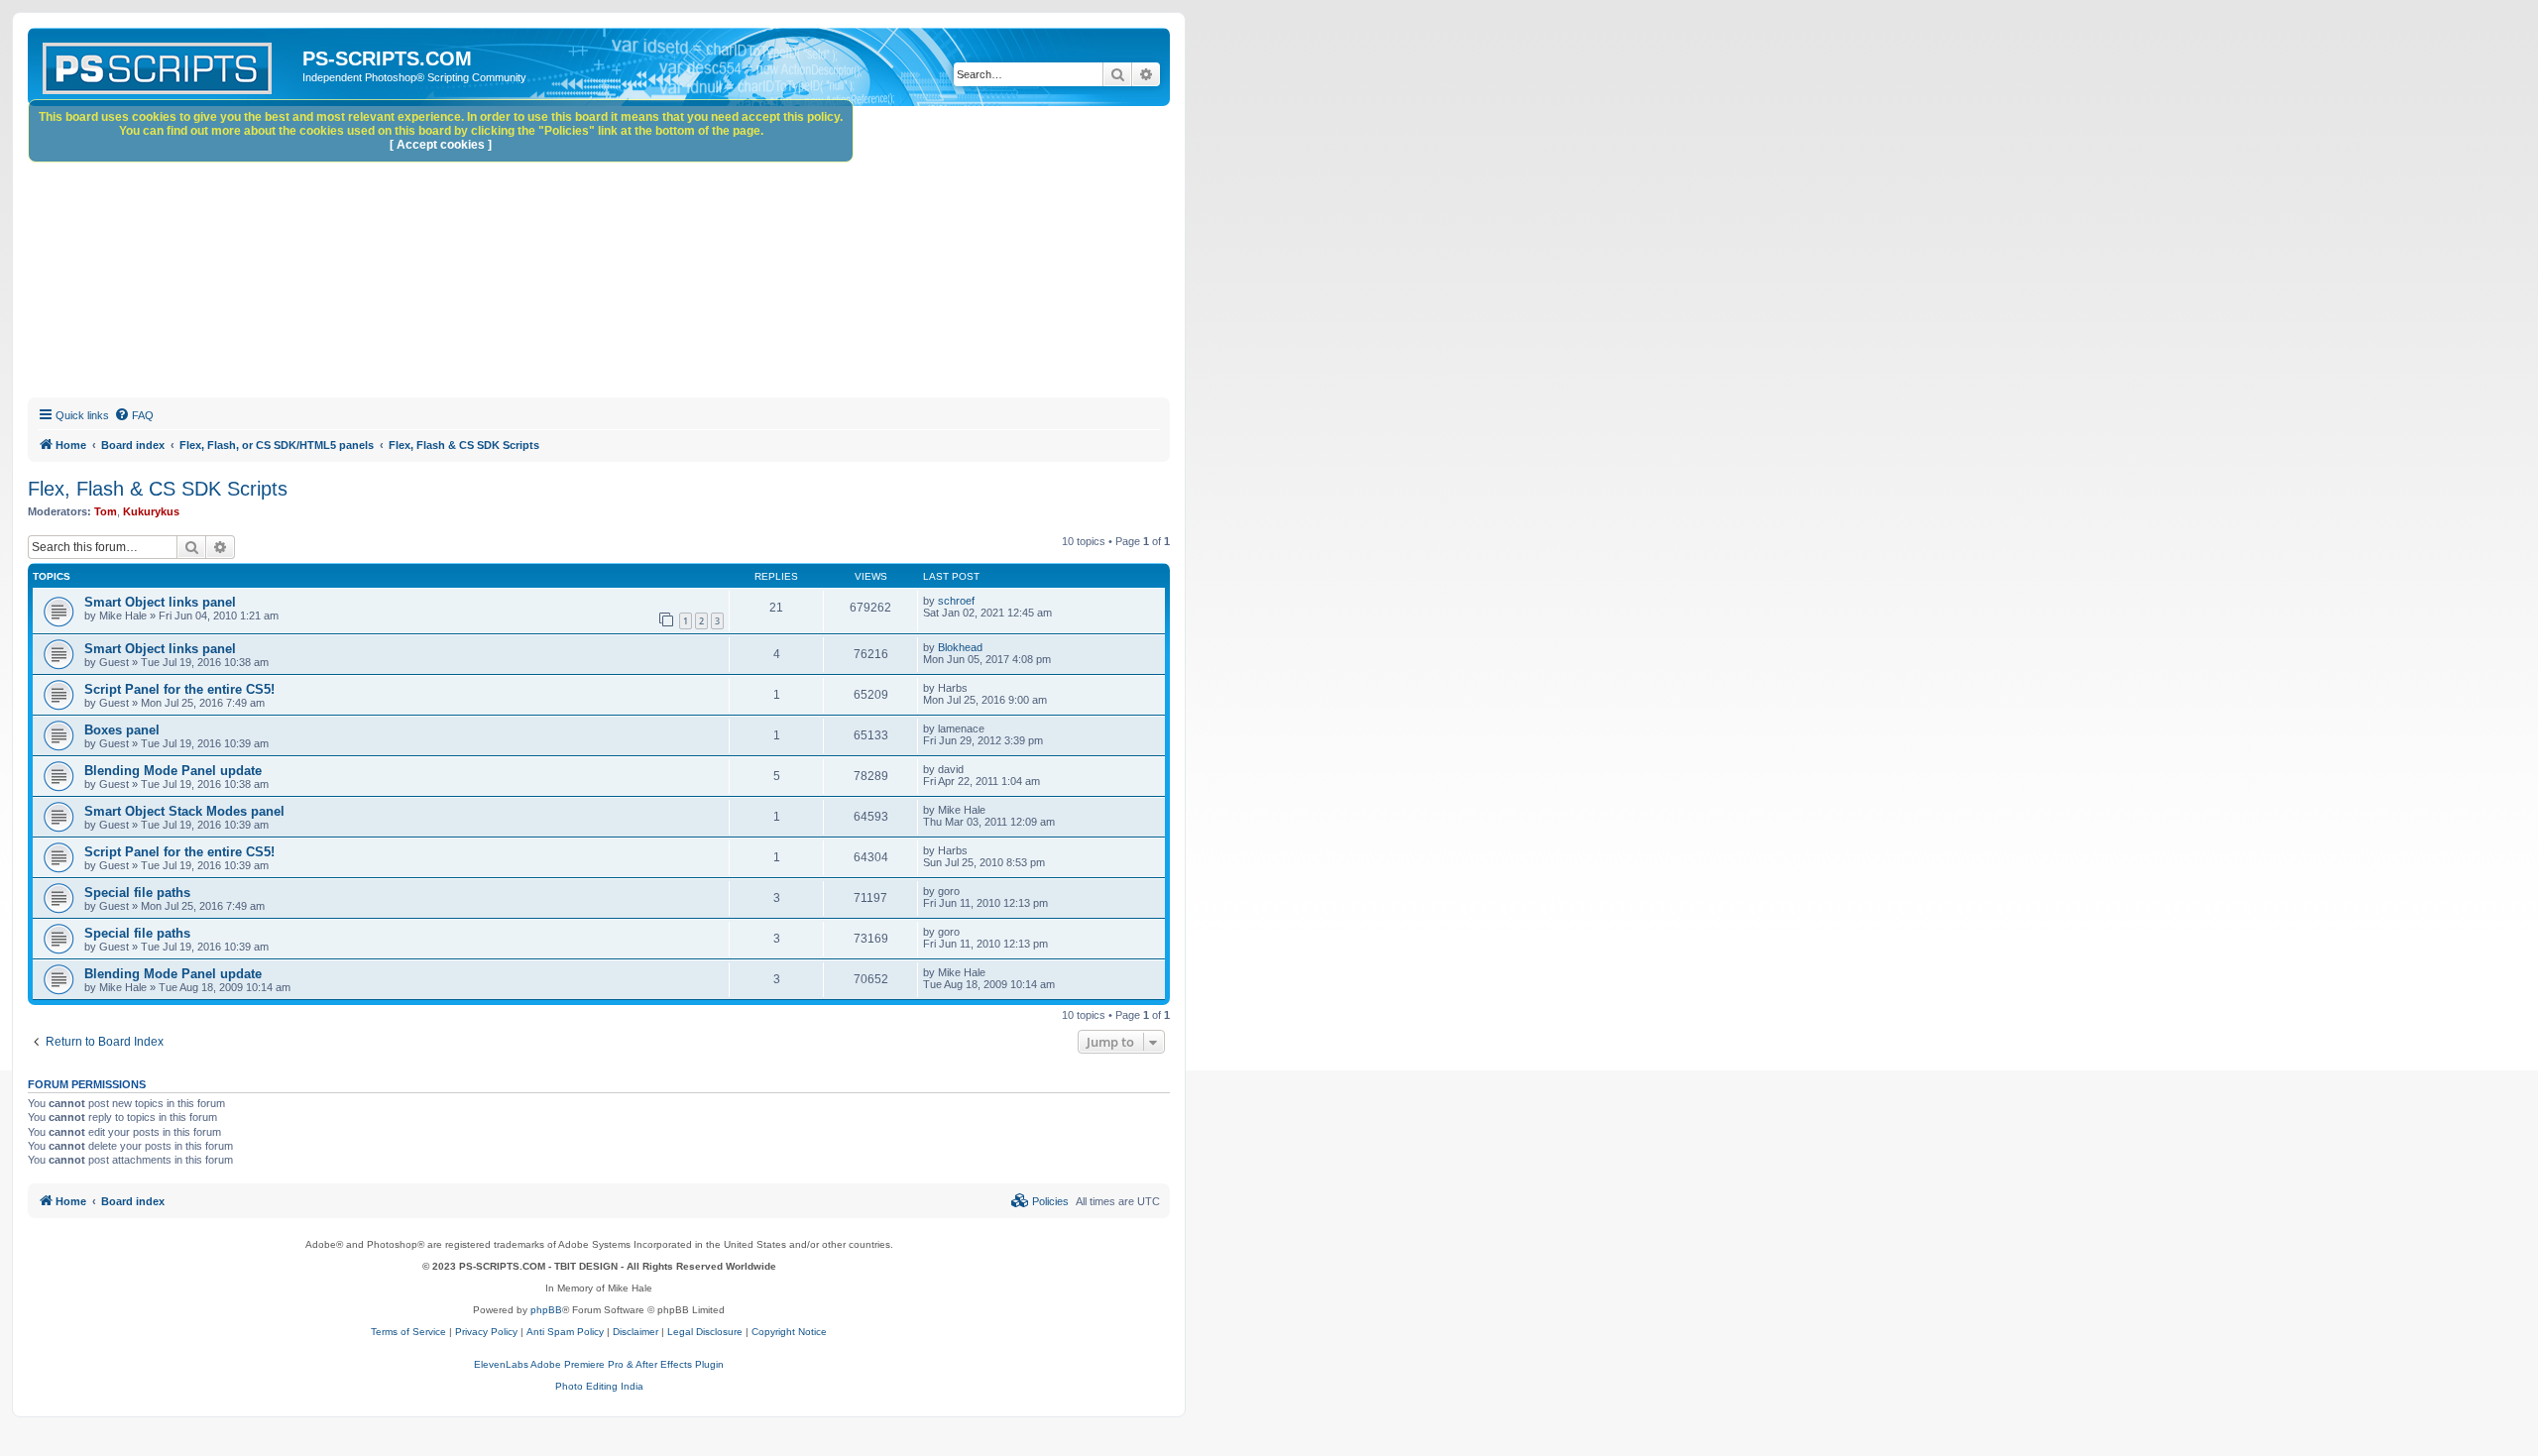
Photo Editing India (599, 1386)
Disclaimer (635, 1332)
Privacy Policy (486, 1332)
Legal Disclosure (705, 1332)
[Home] (168, 64)
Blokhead (960, 647)
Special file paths (137, 893)
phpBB (546, 1310)
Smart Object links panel (160, 602)
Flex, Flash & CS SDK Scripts (158, 489)
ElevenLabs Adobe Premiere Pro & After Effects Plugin (599, 1364)
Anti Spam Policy (565, 1332)
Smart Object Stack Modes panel (184, 811)
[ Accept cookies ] (441, 145)
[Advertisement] (623, 255)
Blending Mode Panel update (173, 771)
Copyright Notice (789, 1332)
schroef (956, 601)
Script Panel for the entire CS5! (179, 689)
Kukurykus (151, 511)
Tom (106, 511)
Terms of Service (408, 1332)
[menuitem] (134, 415)
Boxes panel (122, 730)
